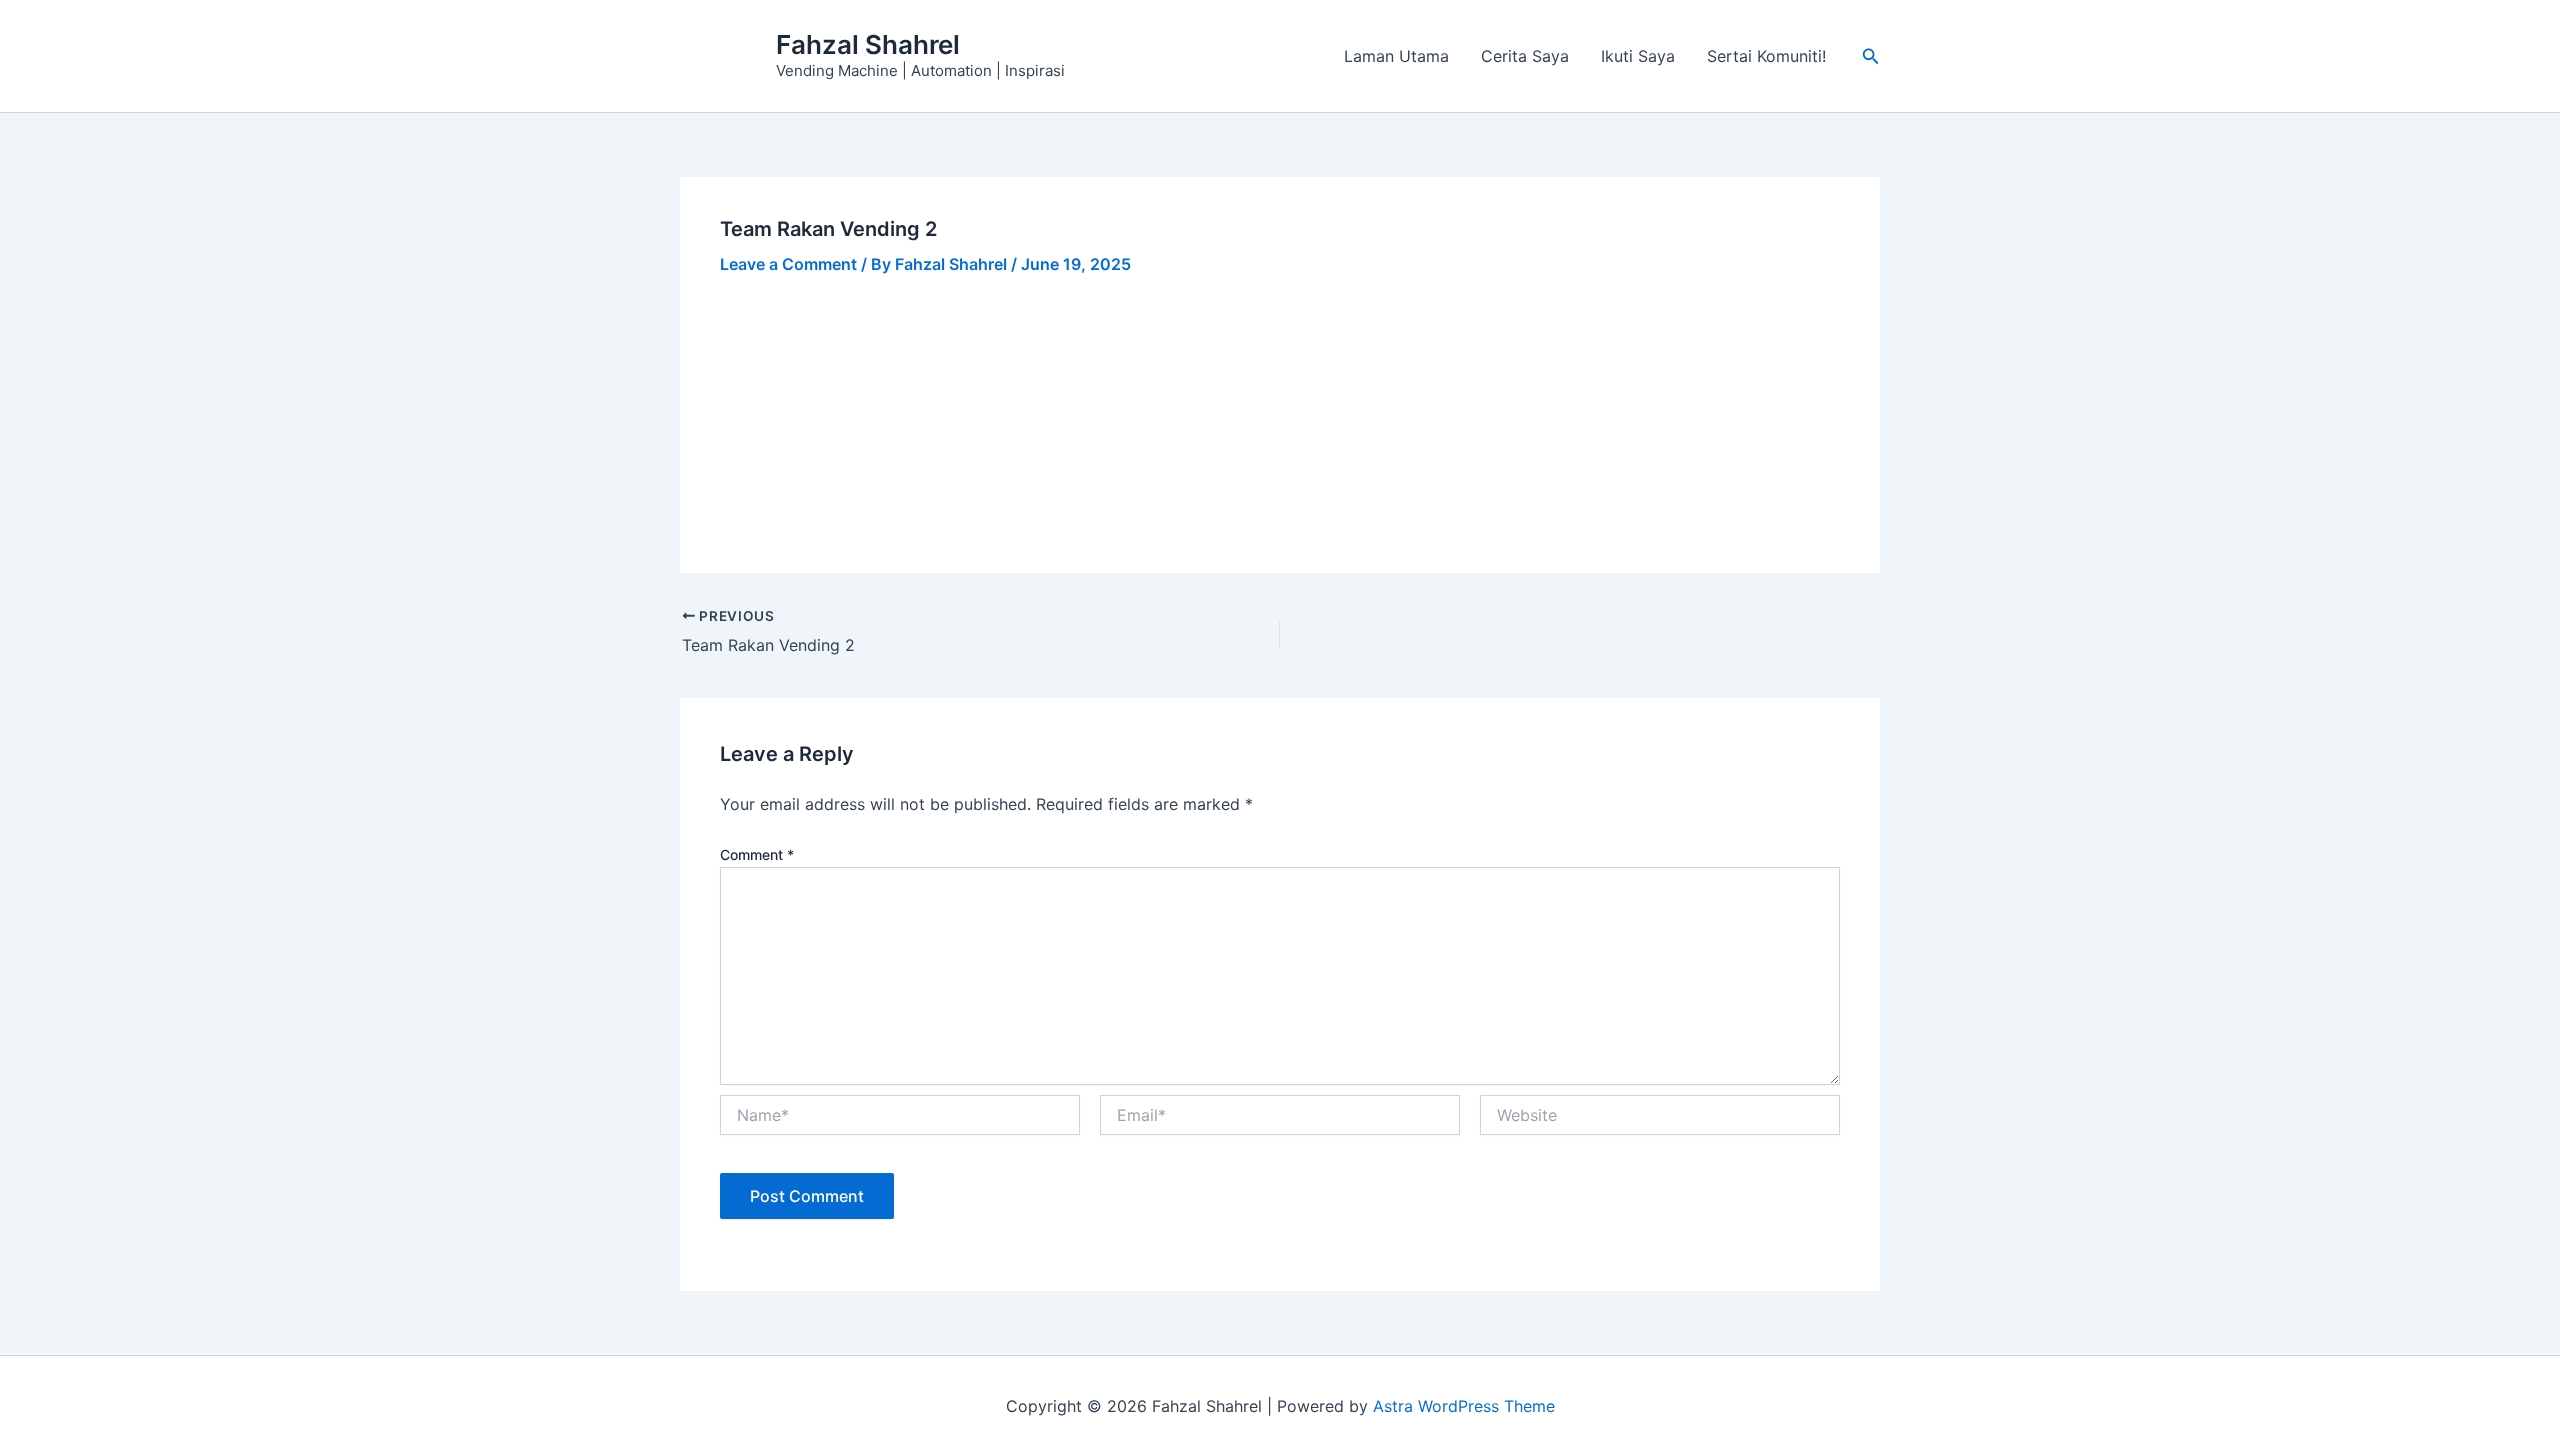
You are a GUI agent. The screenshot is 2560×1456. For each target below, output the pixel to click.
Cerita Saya (1525, 56)
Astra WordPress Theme (1464, 1406)
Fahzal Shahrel (868, 44)
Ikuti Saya (1638, 56)
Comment (757, 854)
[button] (1871, 56)
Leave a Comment (788, 264)
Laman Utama (1396, 56)
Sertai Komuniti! (1766, 56)
